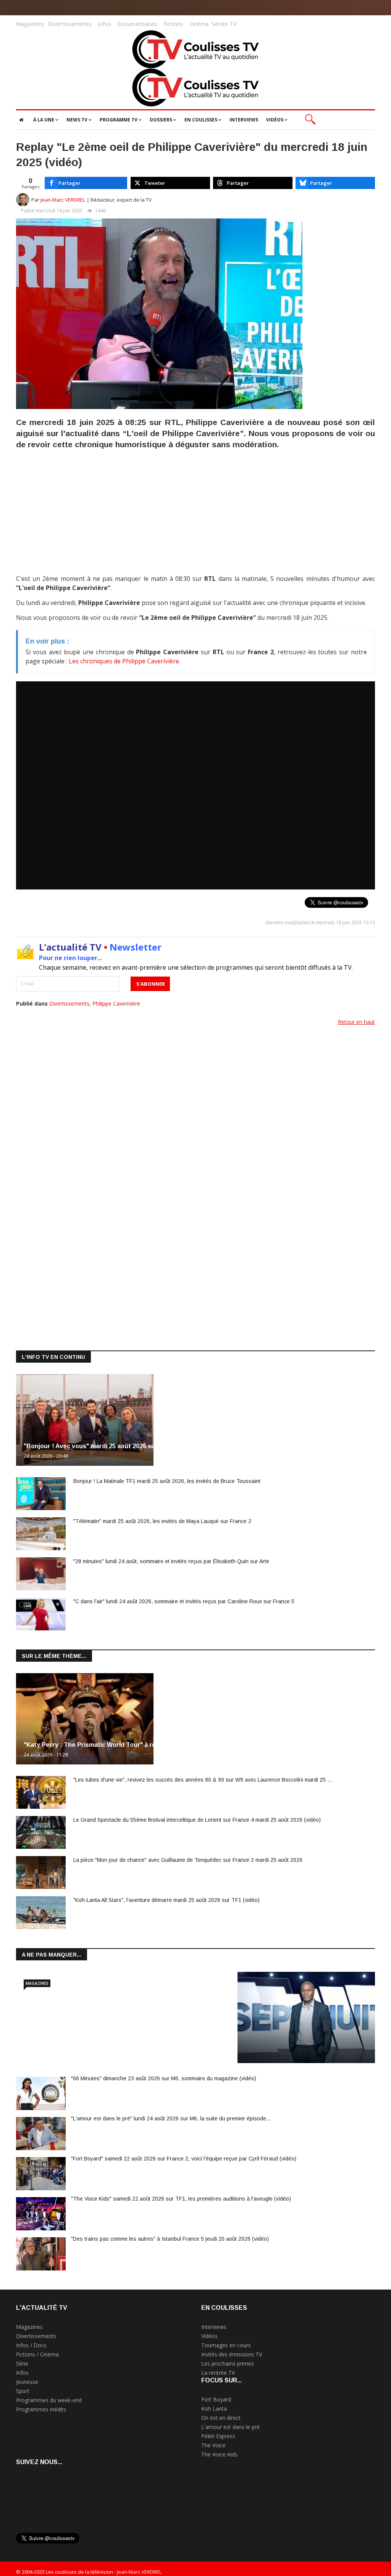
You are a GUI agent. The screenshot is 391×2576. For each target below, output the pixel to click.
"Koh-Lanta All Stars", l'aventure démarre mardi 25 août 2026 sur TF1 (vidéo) (166, 1900)
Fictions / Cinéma (37, 2354)
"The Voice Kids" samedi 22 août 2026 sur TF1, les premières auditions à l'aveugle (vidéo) (181, 2199)
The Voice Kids (219, 2454)
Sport (23, 2391)
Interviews (214, 2327)
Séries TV (224, 24)
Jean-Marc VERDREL (63, 200)
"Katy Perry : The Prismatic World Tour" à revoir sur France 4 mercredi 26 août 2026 (149, 1745)
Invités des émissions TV (232, 2354)
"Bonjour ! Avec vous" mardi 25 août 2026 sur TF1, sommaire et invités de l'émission (149, 1446)
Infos (104, 24)
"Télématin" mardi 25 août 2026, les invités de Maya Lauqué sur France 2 (162, 1521)
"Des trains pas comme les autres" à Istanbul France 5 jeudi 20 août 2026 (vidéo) (170, 2239)
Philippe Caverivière (116, 1003)
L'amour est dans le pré (230, 2427)
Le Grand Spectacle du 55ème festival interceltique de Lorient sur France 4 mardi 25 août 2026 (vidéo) (197, 1820)
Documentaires (137, 24)
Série (22, 2363)
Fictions (173, 24)
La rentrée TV (218, 2373)
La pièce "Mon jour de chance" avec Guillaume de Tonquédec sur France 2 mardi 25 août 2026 (188, 1860)
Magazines (30, 24)
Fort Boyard (216, 2399)
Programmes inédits (41, 2409)
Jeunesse (27, 2382)
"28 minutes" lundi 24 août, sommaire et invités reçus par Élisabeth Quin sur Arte (171, 1561)
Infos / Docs (31, 2345)
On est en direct (221, 2418)
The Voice (213, 2445)
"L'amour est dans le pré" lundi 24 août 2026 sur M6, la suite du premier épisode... (171, 2118)
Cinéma (199, 24)
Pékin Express (218, 2436)
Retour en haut (356, 1022)
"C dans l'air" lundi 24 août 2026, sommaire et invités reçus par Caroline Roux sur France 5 (184, 1601)
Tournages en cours (226, 2345)
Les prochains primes (228, 2363)
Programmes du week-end (49, 2400)
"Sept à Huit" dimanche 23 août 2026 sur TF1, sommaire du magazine (126, 2043)
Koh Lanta (214, 2409)
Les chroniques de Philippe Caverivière (124, 661)
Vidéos (209, 2336)
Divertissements (70, 24)
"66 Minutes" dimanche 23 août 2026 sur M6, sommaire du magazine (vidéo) (164, 2078)
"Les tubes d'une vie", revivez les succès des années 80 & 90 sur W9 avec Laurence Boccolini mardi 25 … (203, 1780)
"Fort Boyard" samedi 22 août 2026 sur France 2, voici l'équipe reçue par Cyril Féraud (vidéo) (184, 2159)
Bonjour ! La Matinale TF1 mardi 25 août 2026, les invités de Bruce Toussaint (167, 1481)
